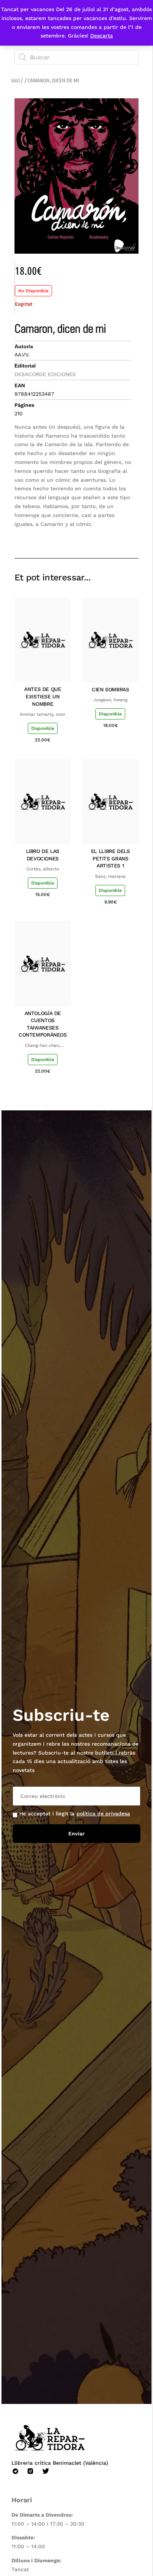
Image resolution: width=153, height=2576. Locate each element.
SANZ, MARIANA (110, 876)
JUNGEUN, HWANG (110, 700)
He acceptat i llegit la (75, 1814)
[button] (80, 537)
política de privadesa (103, 1814)
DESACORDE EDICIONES (45, 374)
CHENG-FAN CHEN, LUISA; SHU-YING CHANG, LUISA (43, 1046)
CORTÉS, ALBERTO (43, 869)
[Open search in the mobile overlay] (77, 57)
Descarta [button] (102, 36)
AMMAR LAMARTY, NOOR (43, 714)
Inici (16, 80)
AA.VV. (22, 355)
